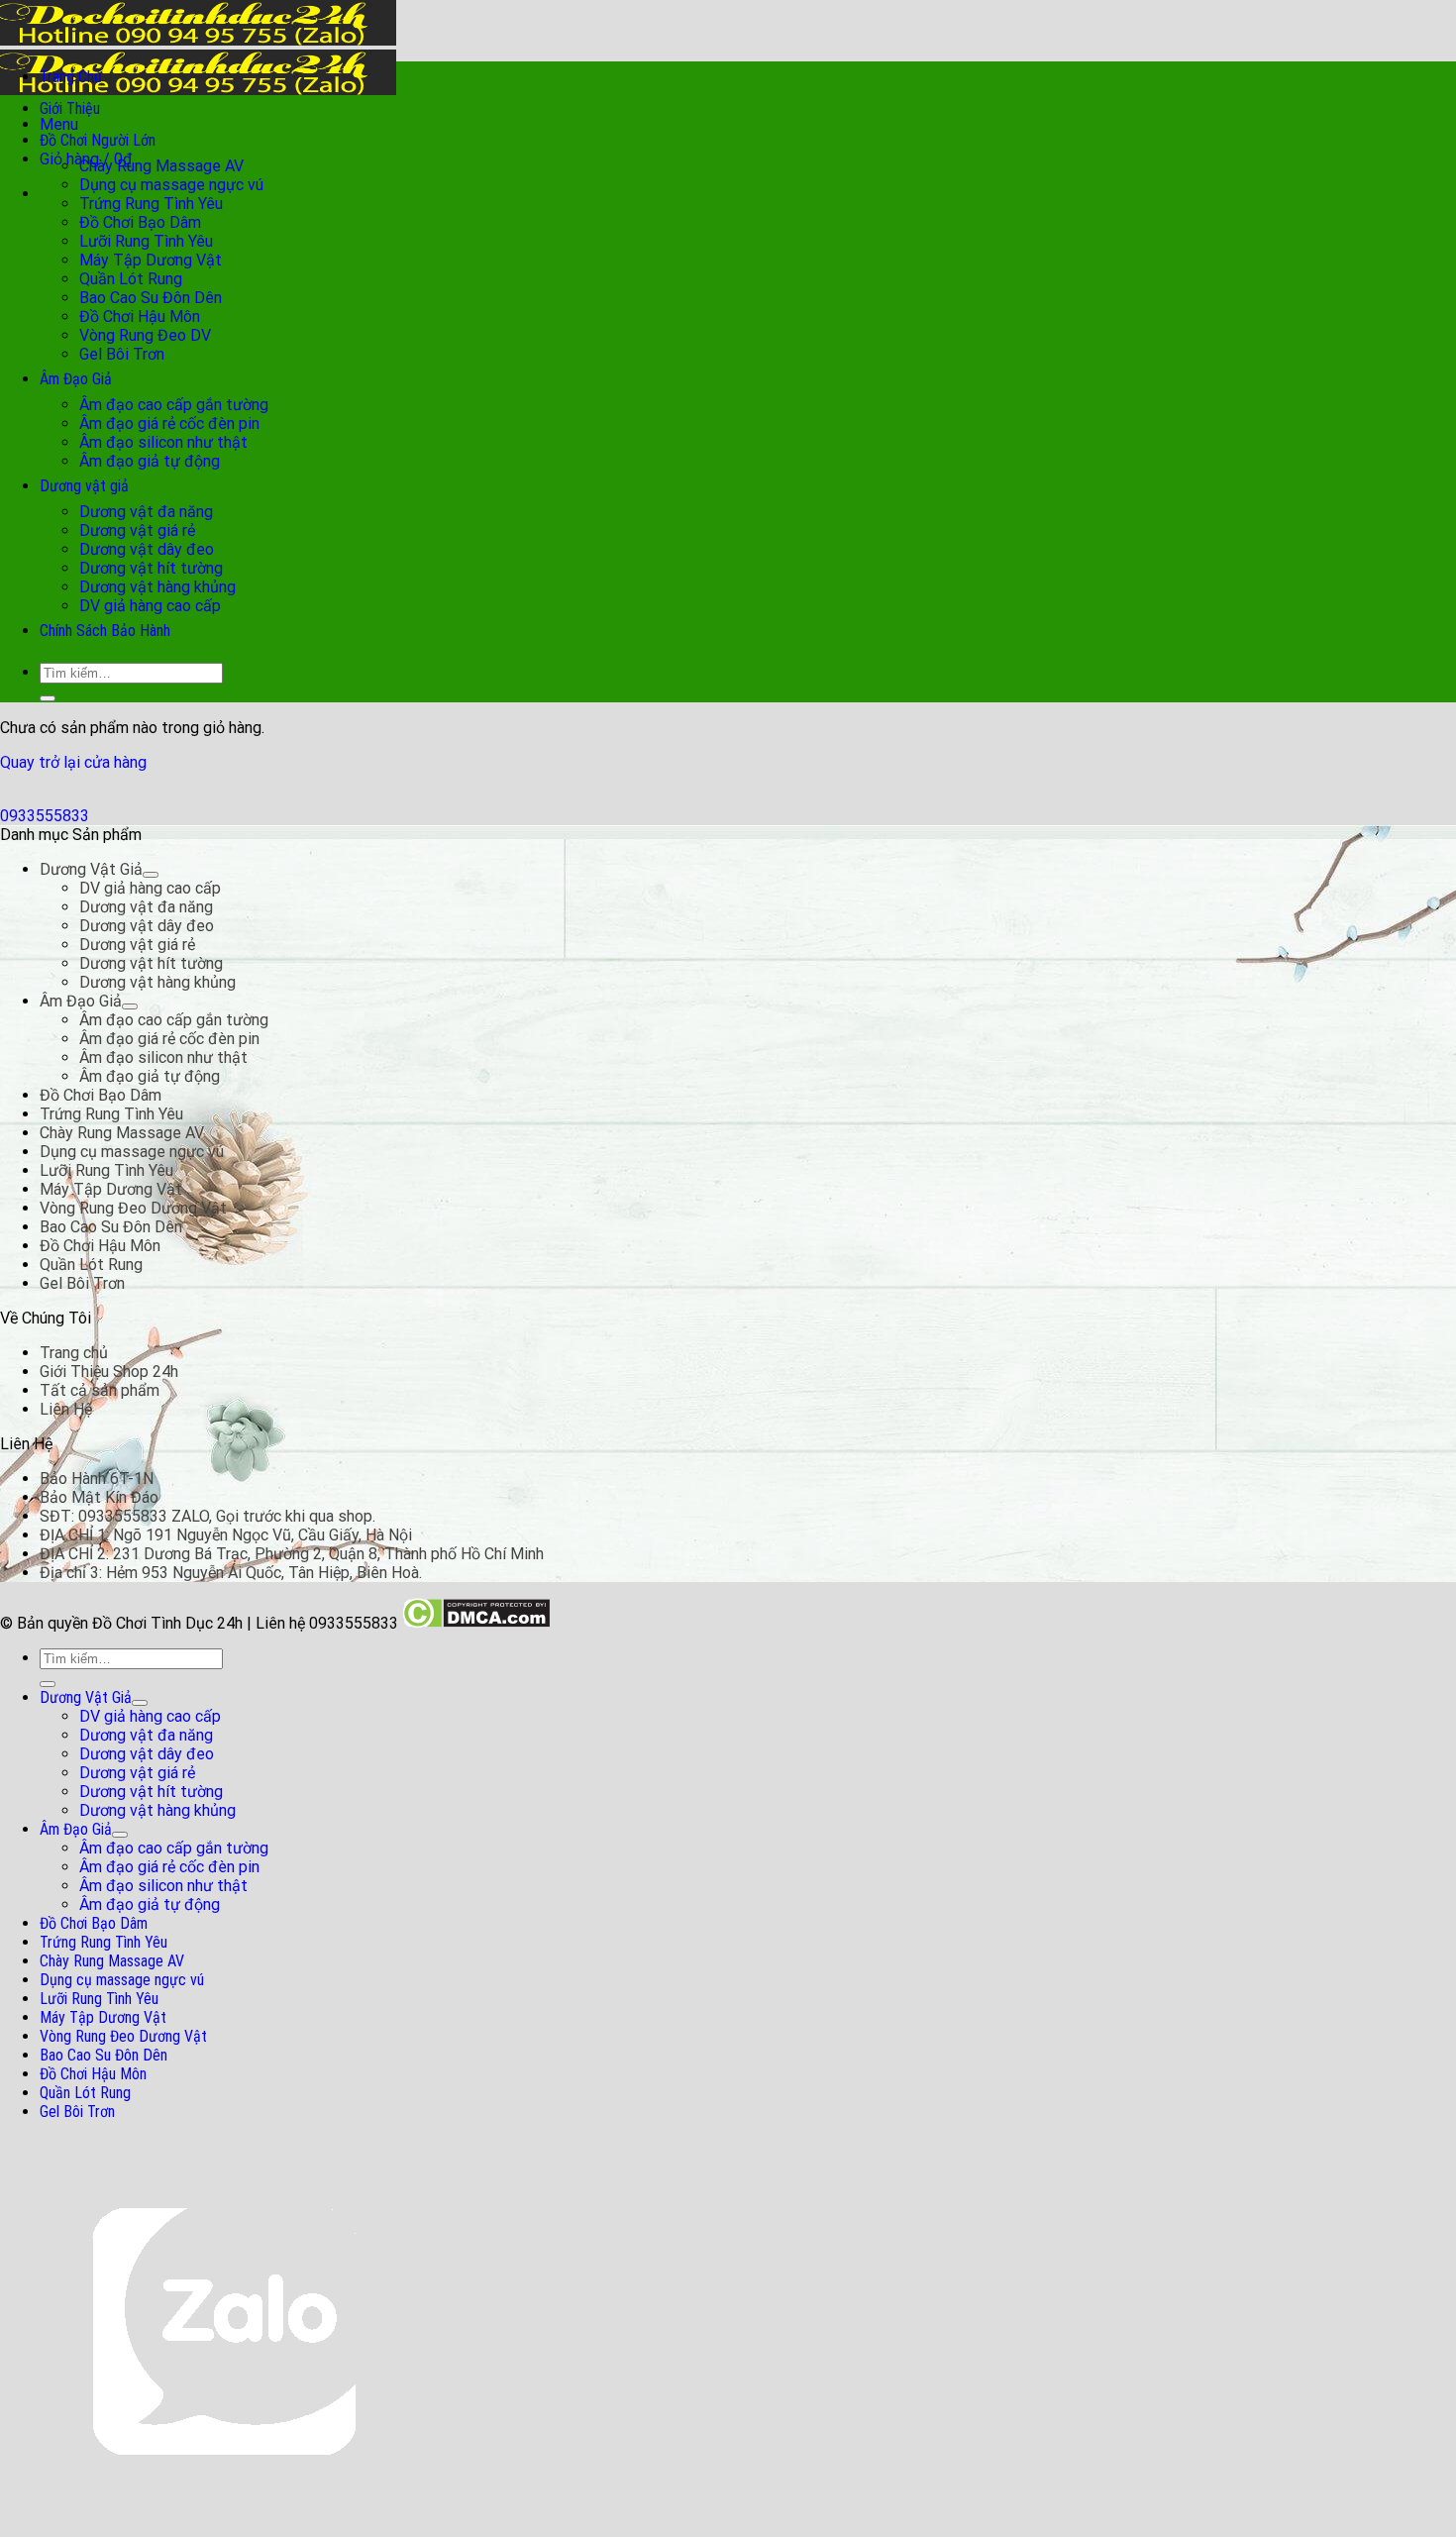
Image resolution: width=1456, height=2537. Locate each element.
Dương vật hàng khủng (157, 587)
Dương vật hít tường (151, 568)
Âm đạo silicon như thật (163, 442)
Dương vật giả (84, 486)
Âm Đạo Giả (76, 379)
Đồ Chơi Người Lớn (98, 140)
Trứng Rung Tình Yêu (151, 204)
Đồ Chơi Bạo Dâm (140, 222)
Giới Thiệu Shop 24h (109, 1372)
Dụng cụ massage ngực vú (171, 185)
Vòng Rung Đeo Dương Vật (133, 1208)
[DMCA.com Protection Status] (476, 1623)
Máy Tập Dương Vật (151, 260)
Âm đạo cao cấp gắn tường (174, 405)
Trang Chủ (71, 77)
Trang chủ (74, 1353)
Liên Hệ (66, 1409)
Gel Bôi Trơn (122, 354)
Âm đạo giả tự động (150, 461)
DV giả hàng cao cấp (150, 606)
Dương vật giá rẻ (137, 530)
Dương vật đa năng (146, 512)
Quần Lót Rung (131, 279)
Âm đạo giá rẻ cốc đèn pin (169, 423)
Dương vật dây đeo (147, 549)
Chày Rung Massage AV (161, 166)
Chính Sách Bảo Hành (105, 631)
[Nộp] (48, 698)
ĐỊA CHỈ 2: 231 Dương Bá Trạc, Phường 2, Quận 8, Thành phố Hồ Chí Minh (292, 1554)
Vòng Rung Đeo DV (145, 335)
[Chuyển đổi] (151, 875)
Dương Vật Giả (91, 869)
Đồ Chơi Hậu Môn (140, 317)
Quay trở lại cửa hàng (73, 762)
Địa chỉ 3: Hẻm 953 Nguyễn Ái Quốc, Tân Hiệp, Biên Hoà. (231, 1573)
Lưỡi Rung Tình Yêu (146, 241)
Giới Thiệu (70, 108)
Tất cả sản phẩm (100, 1390)
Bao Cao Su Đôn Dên (151, 298)
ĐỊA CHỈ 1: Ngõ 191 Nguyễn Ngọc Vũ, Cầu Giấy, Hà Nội (226, 1535)
